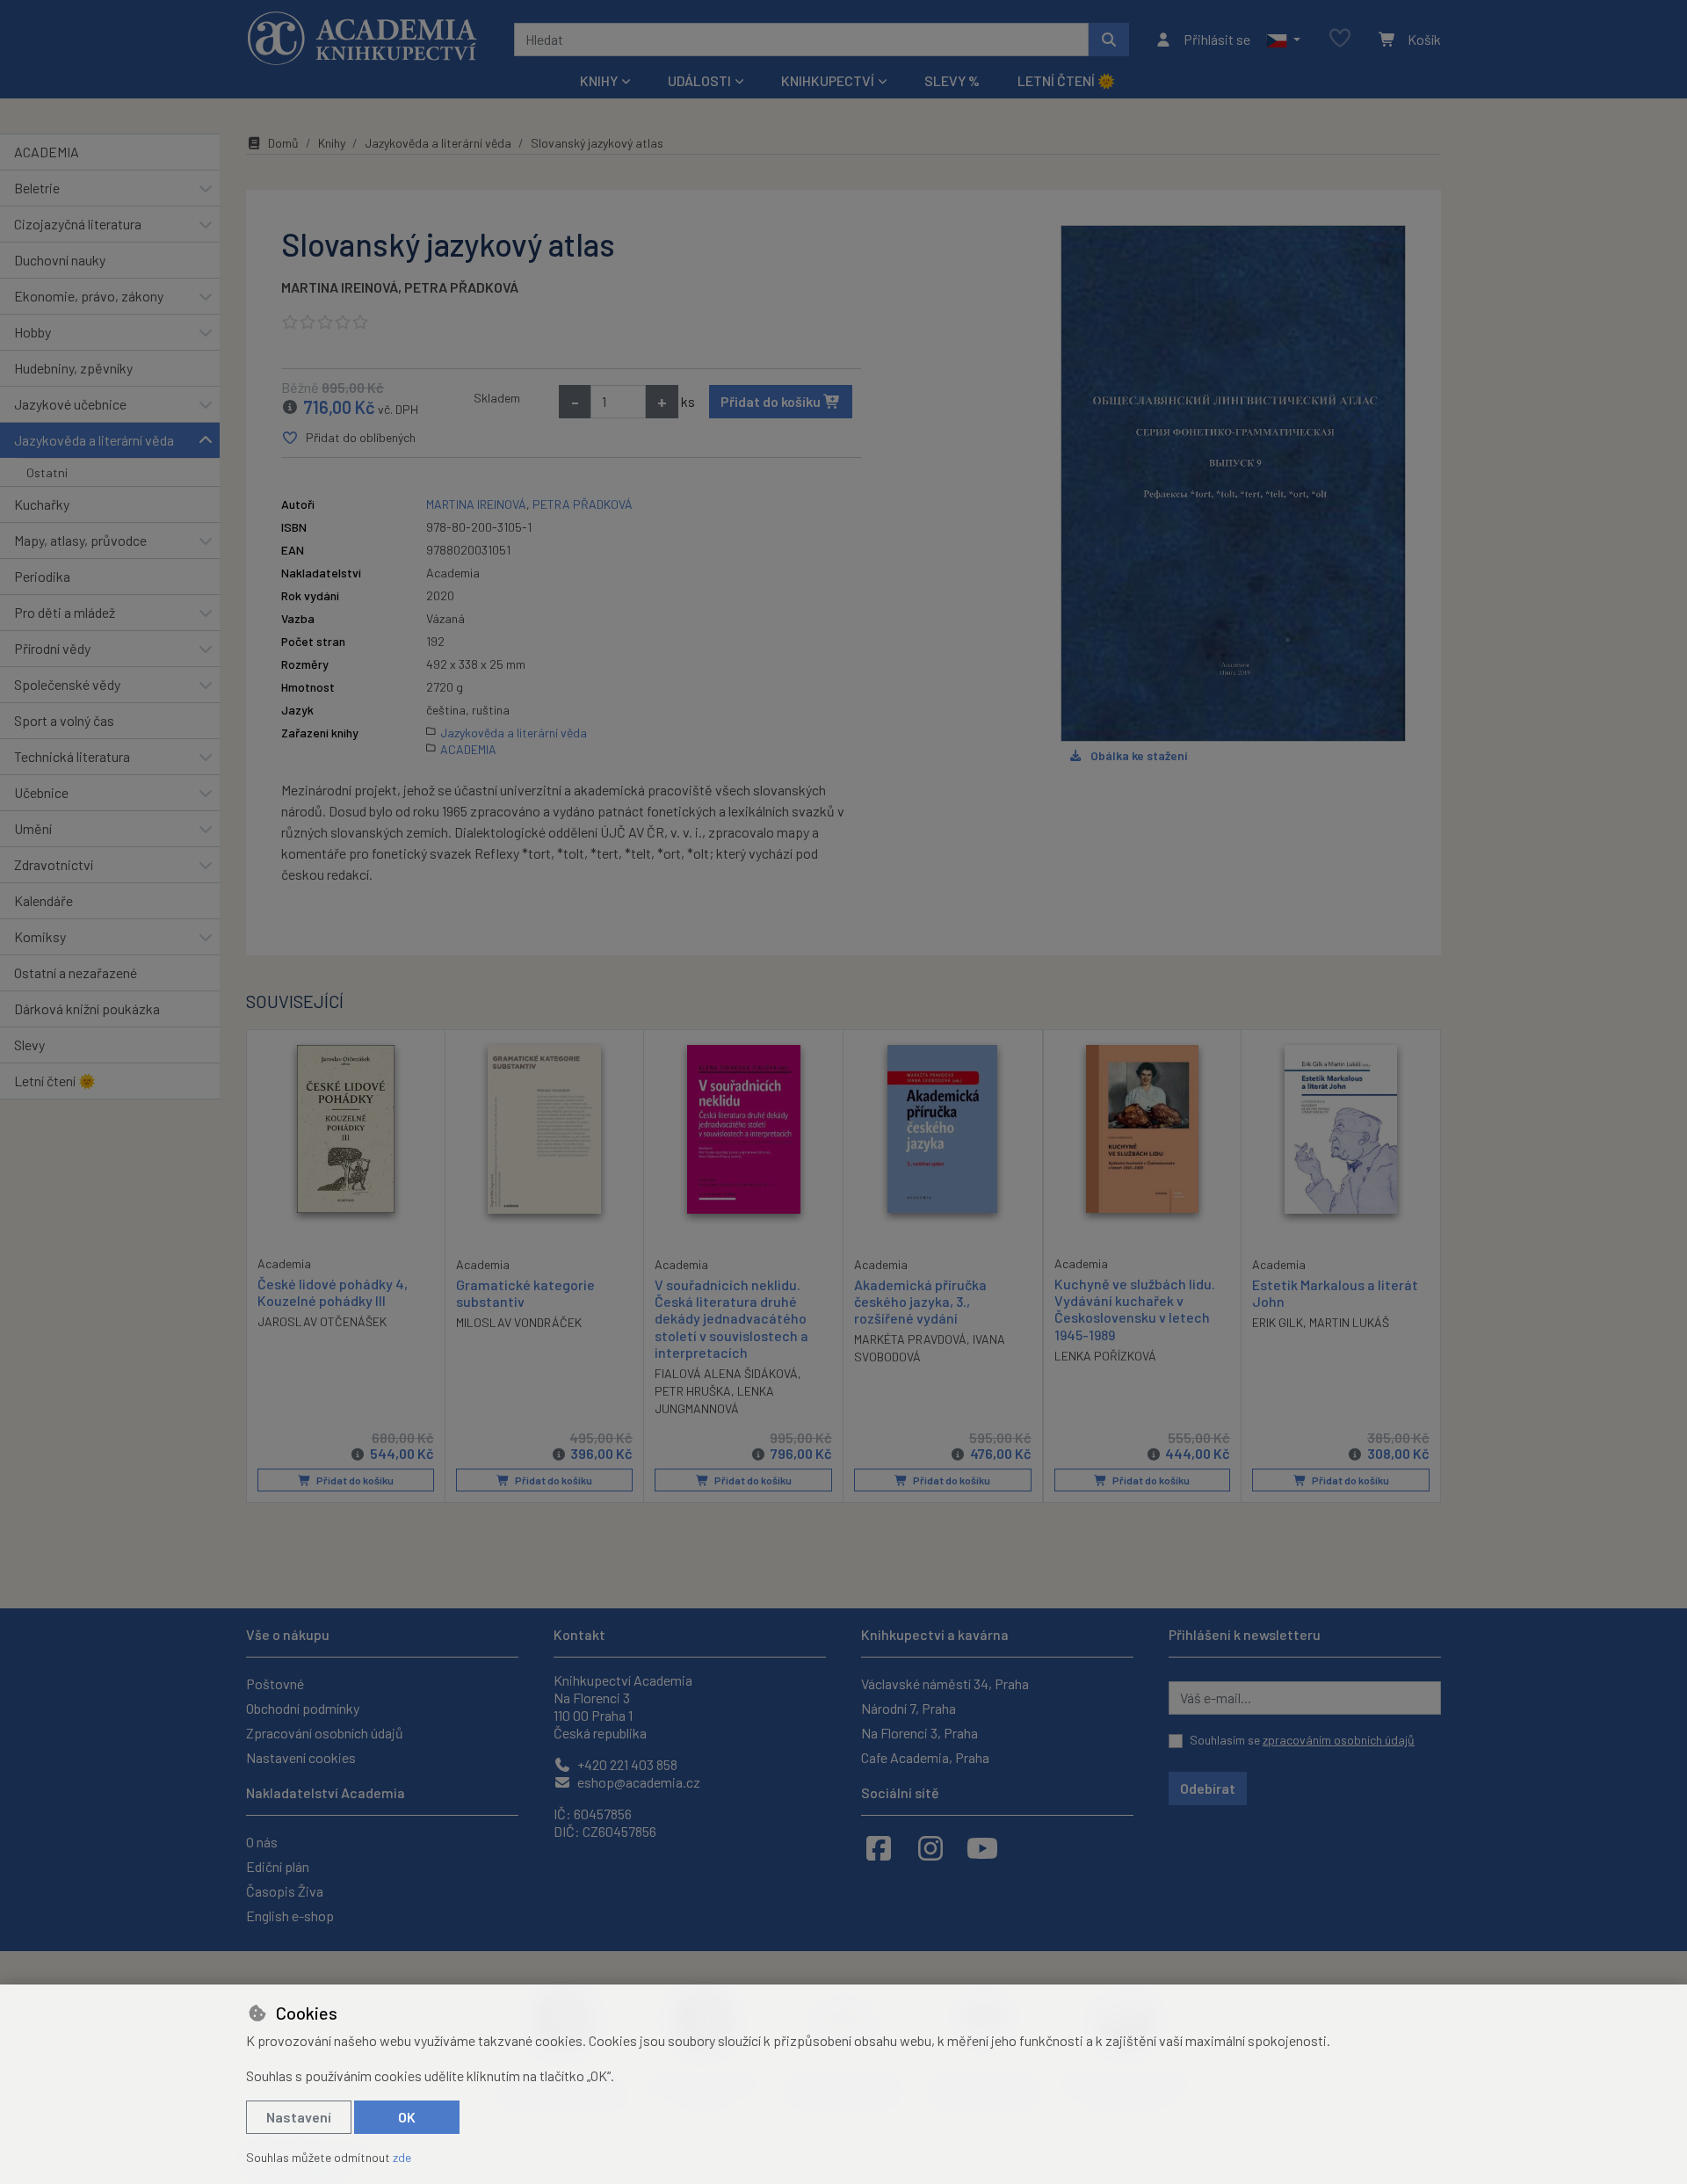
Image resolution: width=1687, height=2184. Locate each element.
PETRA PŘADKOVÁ (461, 287)
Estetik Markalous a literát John (1335, 1293)
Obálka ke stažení (1139, 755)
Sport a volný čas (64, 720)
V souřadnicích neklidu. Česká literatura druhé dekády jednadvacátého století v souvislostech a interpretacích (731, 1318)
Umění (33, 828)
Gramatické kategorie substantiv (525, 1293)
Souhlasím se (1302, 1740)
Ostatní (47, 472)
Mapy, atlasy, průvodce (80, 540)
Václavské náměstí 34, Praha (945, 1683)
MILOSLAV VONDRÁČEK (519, 1322)
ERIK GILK (1278, 1322)
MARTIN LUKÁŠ (1349, 1322)
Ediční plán (278, 1866)
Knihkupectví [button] (828, 80)
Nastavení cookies (301, 1757)
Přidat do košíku (772, 401)
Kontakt (579, 1634)
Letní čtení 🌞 (1066, 80)
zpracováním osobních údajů (1339, 1740)
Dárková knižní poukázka (87, 1009)
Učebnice (41, 792)
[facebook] (879, 1847)
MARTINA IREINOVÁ (340, 287)
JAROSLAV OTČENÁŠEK (322, 1321)
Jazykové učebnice (70, 404)
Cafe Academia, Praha (925, 1757)
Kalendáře (43, 900)
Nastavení (299, 2117)
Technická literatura (72, 756)
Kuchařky (42, 504)
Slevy (29, 1045)
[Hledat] (1109, 40)
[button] (1283, 40)
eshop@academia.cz (637, 1782)
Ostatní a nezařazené (76, 972)
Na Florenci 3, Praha (920, 1733)
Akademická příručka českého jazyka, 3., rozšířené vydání (920, 1301)
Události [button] (699, 80)
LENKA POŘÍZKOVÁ (1105, 1356)
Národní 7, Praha (909, 1708)
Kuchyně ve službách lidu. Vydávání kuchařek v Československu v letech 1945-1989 (1135, 1309)
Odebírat (1208, 1788)
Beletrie (37, 188)
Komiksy (40, 936)
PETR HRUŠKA (693, 1391)
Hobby (33, 332)
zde (402, 2157)
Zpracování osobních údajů (325, 1733)
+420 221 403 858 (626, 1764)
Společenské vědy (67, 684)
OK (407, 2117)
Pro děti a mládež (65, 612)
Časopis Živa (285, 1891)
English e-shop (290, 1916)
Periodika (42, 576)
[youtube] (982, 1847)
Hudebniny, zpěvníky (73, 368)
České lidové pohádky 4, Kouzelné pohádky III (333, 1292)
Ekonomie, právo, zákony (89, 296)
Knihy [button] (599, 80)
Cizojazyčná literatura (78, 224)
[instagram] (930, 1847)
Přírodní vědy (52, 648)
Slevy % (952, 80)
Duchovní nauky (60, 260)
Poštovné (275, 1683)
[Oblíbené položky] (1340, 39)
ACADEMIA (47, 152)
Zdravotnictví (54, 864)
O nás (262, 1842)
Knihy (332, 143)
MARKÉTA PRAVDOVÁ (910, 1339)
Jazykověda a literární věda (94, 440)
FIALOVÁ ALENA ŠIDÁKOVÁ (726, 1373)
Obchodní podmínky (303, 1708)
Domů (283, 143)
